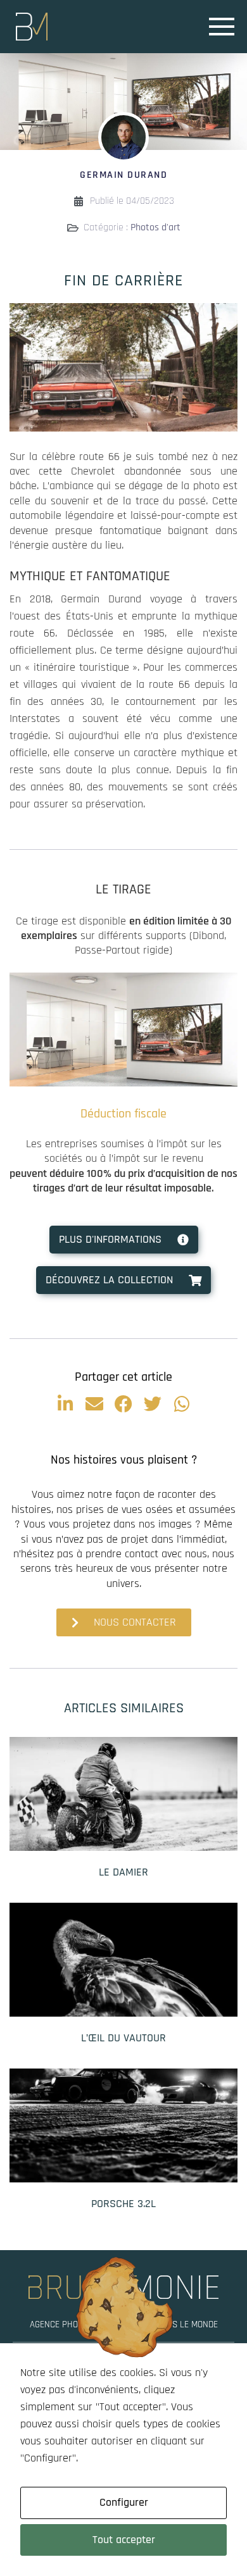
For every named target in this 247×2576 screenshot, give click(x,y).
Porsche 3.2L (123, 2204)
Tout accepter (124, 2540)
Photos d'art (155, 227)
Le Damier (123, 1872)
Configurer (124, 2502)
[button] (65, 1404)
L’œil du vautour (123, 2038)
